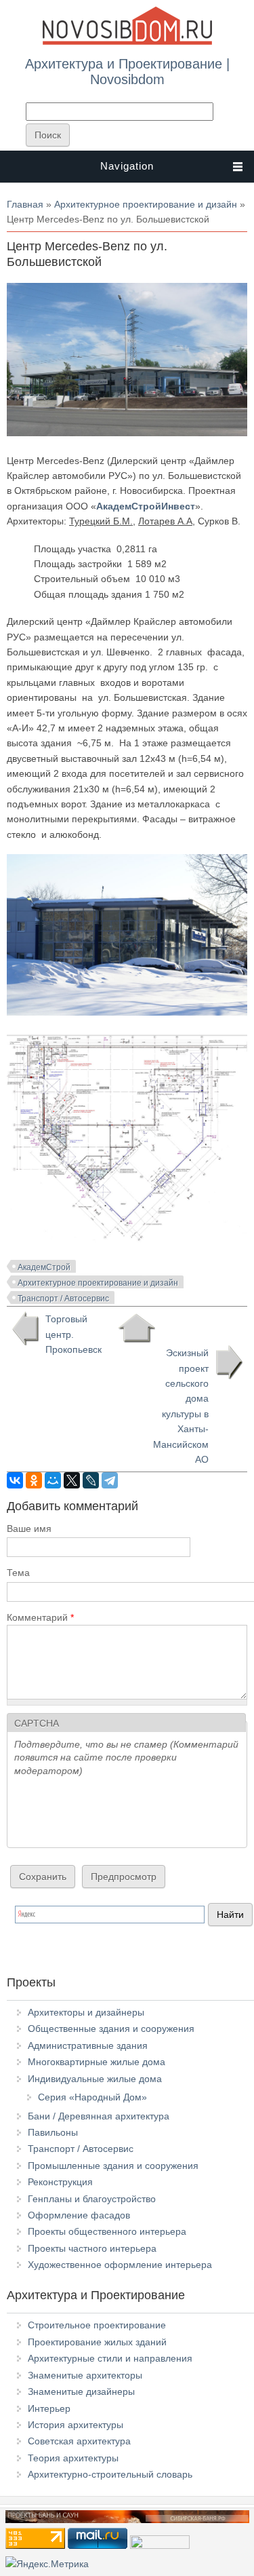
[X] (72, 1480)
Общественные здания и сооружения (111, 2029)
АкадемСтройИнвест (146, 506)
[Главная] (127, 42)
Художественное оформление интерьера (120, 2265)
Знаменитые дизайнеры (81, 2391)
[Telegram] (110, 1480)
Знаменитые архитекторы (85, 2375)
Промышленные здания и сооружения (113, 2166)
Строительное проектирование (97, 2325)
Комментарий (40, 1617)
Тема (18, 1573)
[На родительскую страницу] (136, 1328)
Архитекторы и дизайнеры (86, 2012)
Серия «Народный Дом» (92, 2097)
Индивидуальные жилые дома (95, 2079)
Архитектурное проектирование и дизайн (146, 204)
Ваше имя (29, 1529)
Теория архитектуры (73, 2458)
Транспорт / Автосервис (63, 1299)
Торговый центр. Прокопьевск (73, 1334)
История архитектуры (76, 2425)
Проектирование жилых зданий (97, 2342)
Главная (25, 204)
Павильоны (53, 2132)
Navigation (127, 166)
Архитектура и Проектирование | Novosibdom (127, 71)
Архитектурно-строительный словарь (110, 2474)
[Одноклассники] (34, 1480)
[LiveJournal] (91, 1480)
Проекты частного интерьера (92, 2248)
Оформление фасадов (79, 2215)
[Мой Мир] (53, 1480)
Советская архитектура (79, 2441)
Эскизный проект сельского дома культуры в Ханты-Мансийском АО (181, 1406)
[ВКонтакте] (15, 1480)
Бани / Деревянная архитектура (99, 2116)
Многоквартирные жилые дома (97, 2062)
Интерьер (49, 2408)
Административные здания (88, 2045)
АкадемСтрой (44, 1267)
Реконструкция (60, 2182)
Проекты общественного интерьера (107, 2231)
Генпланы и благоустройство (92, 2199)
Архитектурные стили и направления (110, 2358)
